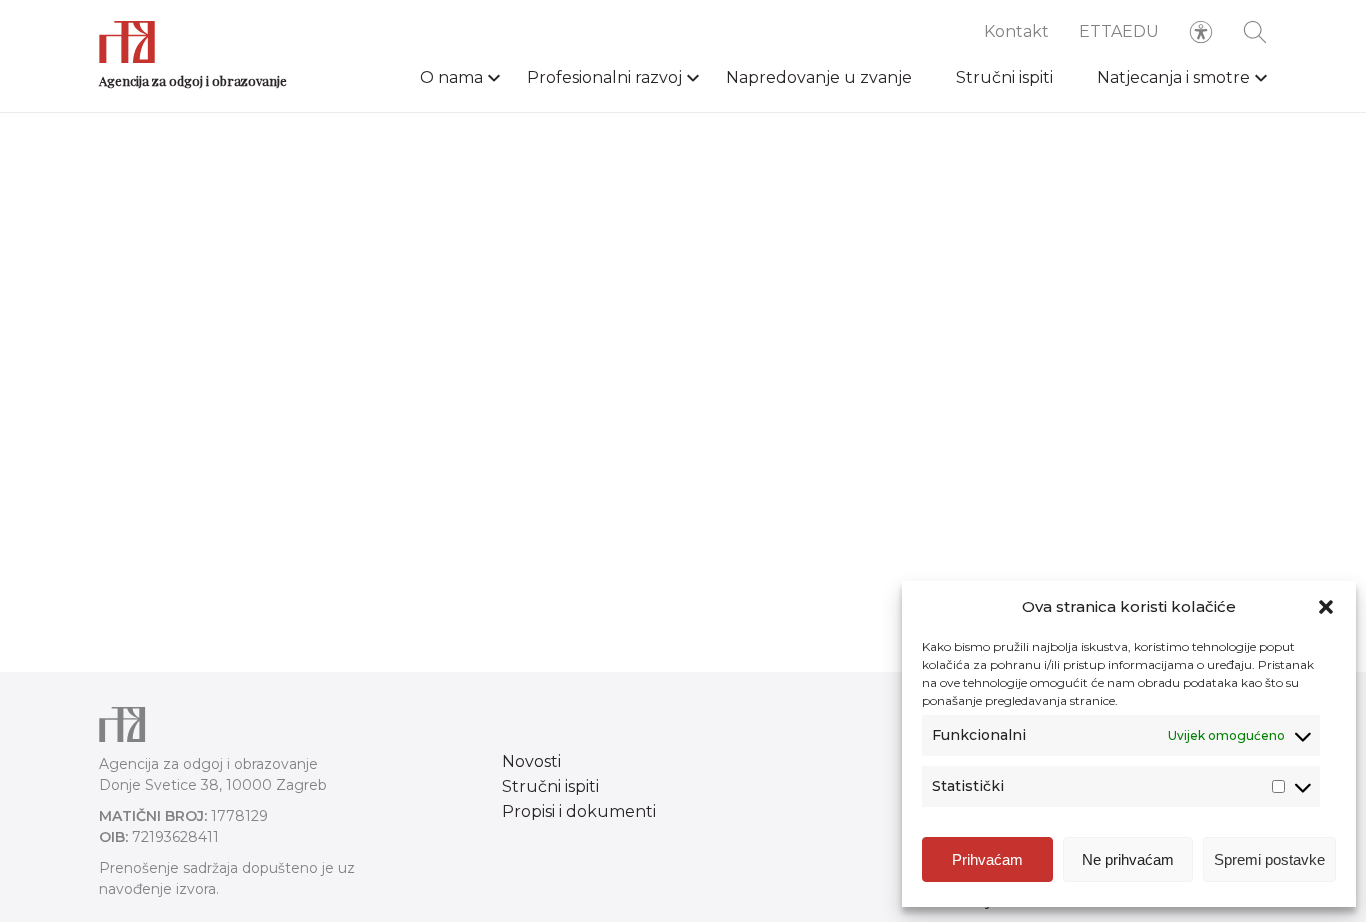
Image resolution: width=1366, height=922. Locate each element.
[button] (1326, 607)
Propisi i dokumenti (579, 811)
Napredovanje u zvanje (819, 77)
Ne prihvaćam (1128, 859)
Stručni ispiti (1004, 77)
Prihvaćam (987, 859)
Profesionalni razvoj (604, 77)
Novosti (531, 761)
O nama (451, 77)
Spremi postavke (1269, 859)
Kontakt (1016, 31)
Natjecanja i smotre (1173, 77)
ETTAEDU (1119, 31)
